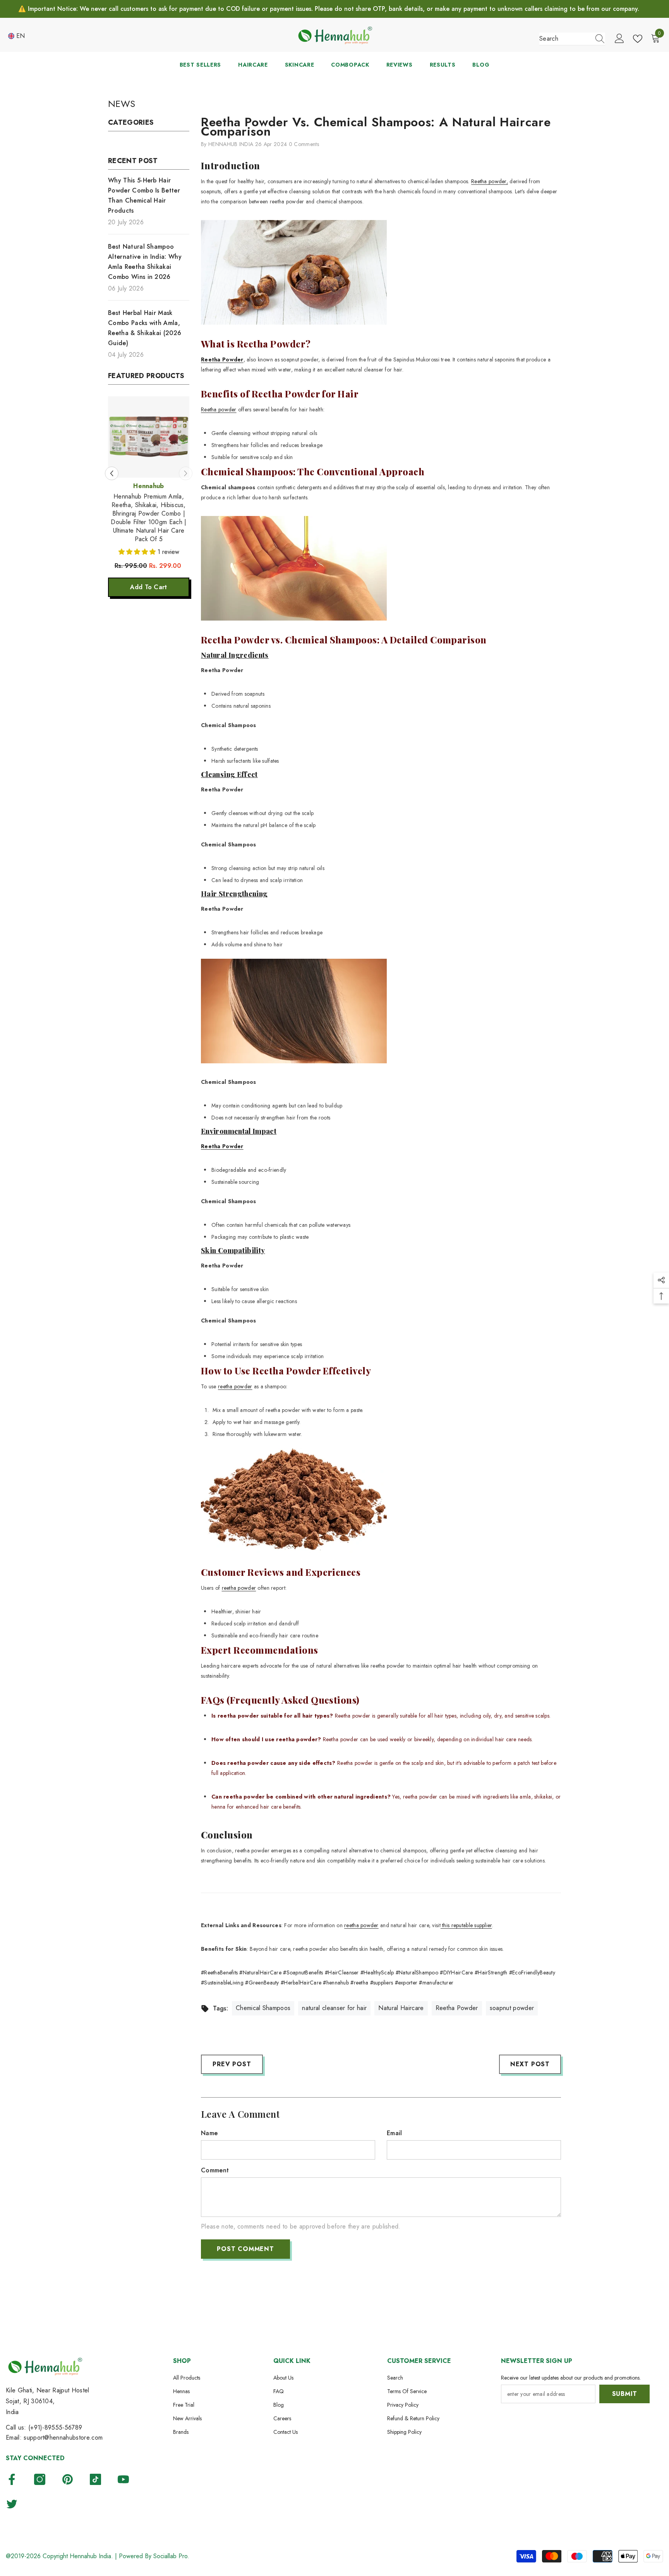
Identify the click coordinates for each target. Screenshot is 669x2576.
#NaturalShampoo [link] (417, 1972)
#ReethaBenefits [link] (219, 1972)
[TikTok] (95, 2479)
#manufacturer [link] (436, 1983)
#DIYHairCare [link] (456, 1972)
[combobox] (565, 39)
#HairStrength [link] (491, 1972)
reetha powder (235, 1386)
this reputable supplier (466, 1925)
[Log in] (619, 39)
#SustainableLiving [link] (222, 1983)
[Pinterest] (68, 2479)
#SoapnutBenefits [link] (303, 1972)
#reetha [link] (359, 1983)
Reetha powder (219, 409)
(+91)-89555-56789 (55, 2427)
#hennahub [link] (336, 1983)
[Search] (572, 39)
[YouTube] (123, 2479)
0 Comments (304, 144)
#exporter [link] (406, 1983)
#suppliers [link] (382, 1983)
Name (209, 2133)
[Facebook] (12, 2479)
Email (395, 2133)
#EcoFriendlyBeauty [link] (532, 1972)
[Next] (186, 465)
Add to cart (149, 570)
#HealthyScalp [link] (377, 1972)
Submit (625, 2394)
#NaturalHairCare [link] (260, 1972)
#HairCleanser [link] (342, 1972)
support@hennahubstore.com (63, 2438)
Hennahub (149, 486)
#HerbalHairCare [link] (301, 1983)
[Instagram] (40, 2479)
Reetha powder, (490, 181)
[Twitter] (12, 2504)
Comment (215, 2170)
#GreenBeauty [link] (262, 1983)
